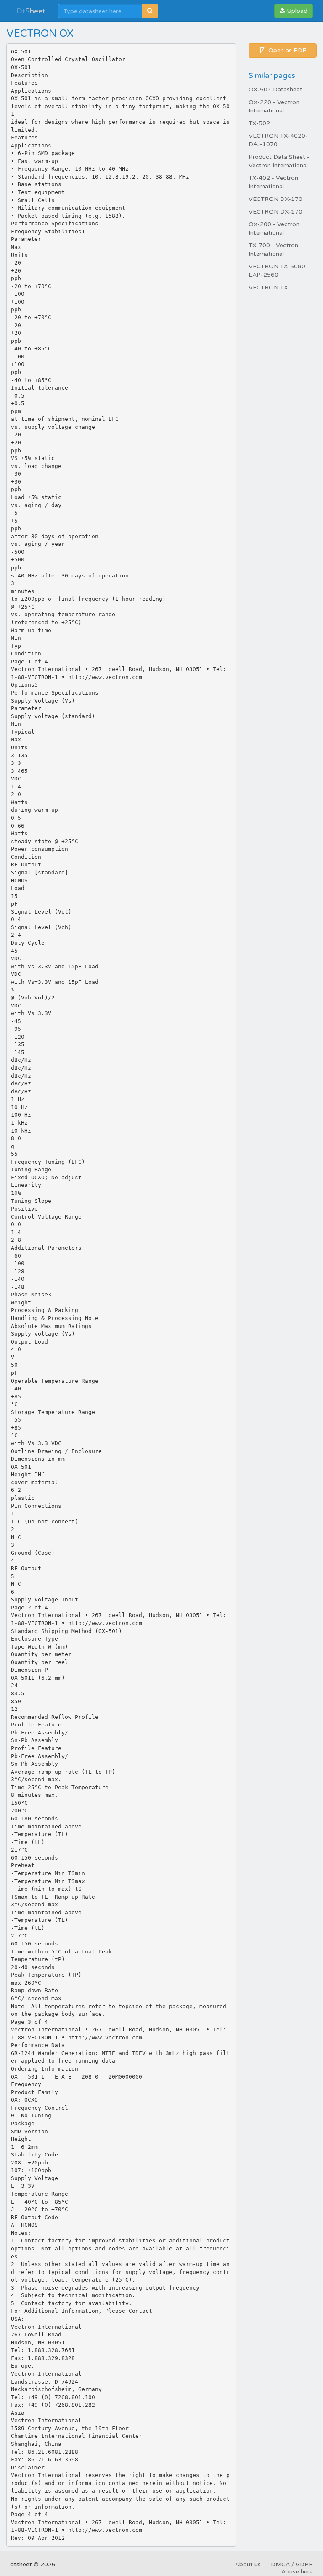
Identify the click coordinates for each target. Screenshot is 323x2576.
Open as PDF (286, 50)
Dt (31, 11)
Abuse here (297, 2572)
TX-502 (259, 123)
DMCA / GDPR (292, 2564)
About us (248, 2564)
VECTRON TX (268, 287)
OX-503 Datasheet (275, 90)
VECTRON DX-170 (275, 199)
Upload (296, 11)
